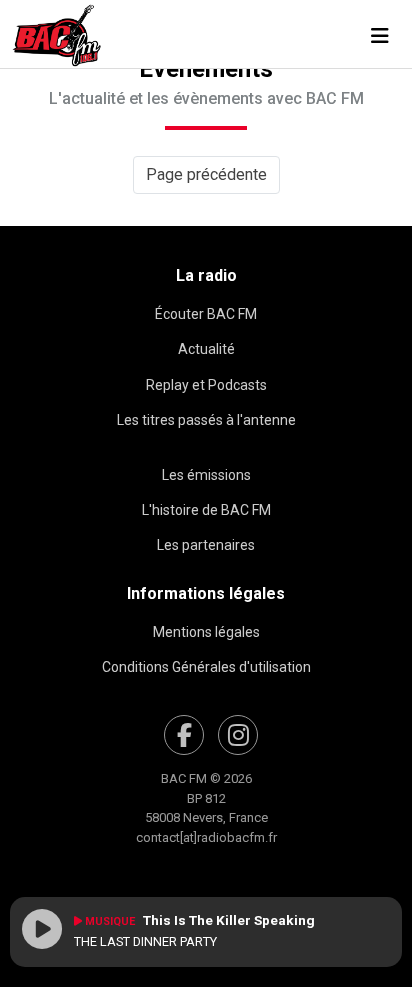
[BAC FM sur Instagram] (238, 735)
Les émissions (206, 475)
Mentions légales (206, 632)
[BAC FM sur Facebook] (184, 735)
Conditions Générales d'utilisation (206, 667)
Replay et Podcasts (206, 385)
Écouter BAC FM (206, 314)
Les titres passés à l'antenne (206, 420)
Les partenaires (206, 545)
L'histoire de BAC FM (206, 510)
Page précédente (206, 174)
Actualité (206, 349)
